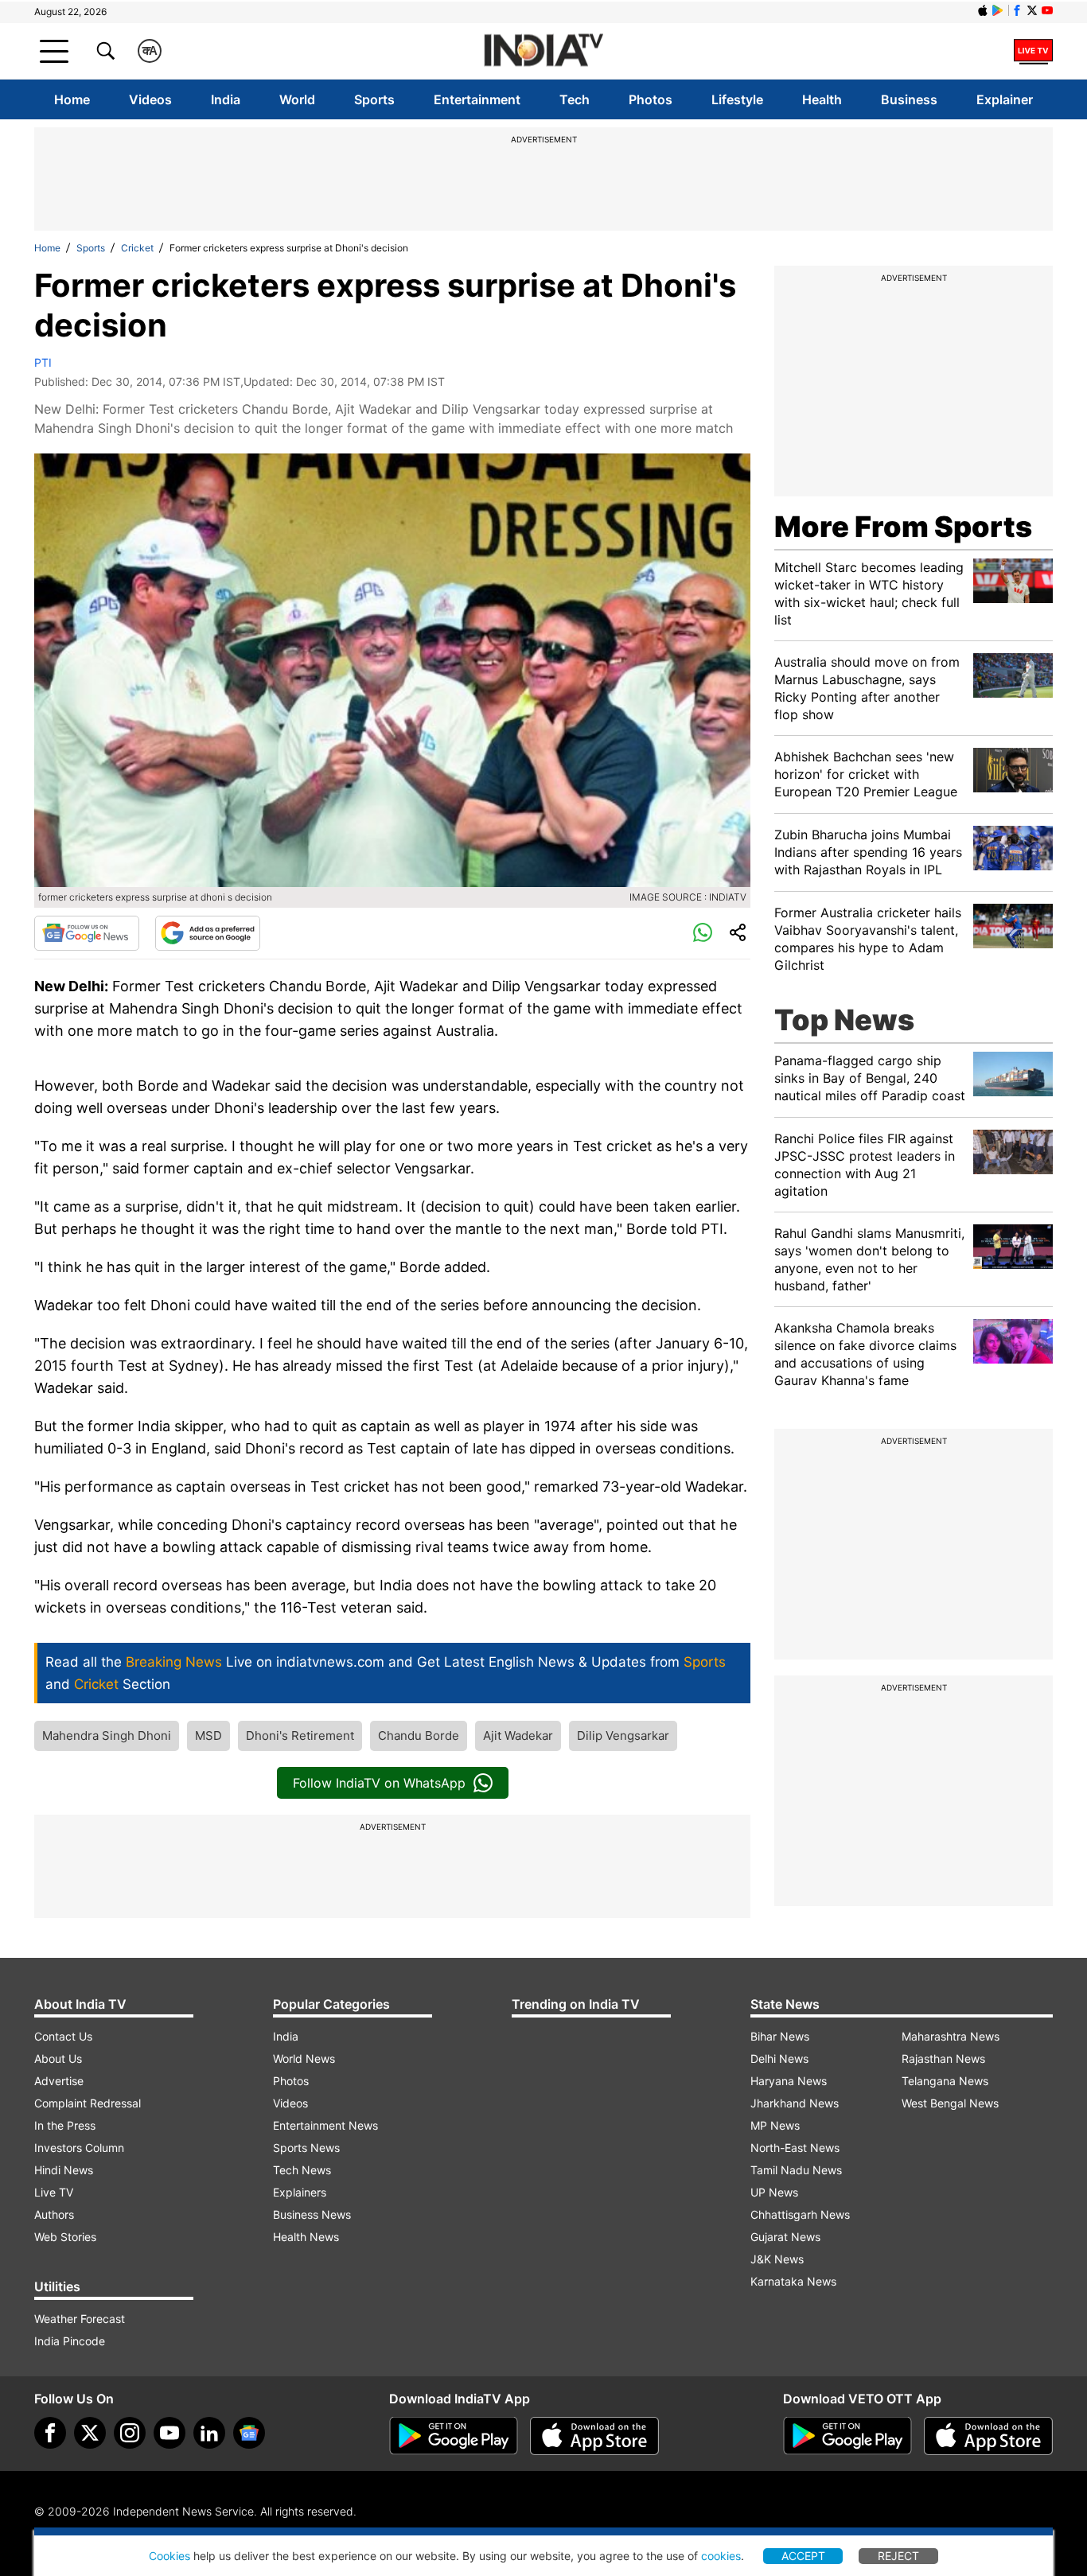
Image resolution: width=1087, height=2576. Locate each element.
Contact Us (63, 2036)
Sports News (306, 2148)
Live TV (54, 2192)
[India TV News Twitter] (1032, 10)
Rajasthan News (943, 2058)
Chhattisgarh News (800, 2214)
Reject (898, 2556)
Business (909, 99)
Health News (306, 2237)
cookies (721, 2556)
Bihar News (780, 2036)
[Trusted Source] (208, 933)
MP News (775, 2125)
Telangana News (945, 2081)
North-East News (795, 2148)
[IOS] (983, 10)
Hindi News (64, 2170)
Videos (150, 99)
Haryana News (789, 2081)
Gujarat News (785, 2237)
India (226, 99)
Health (822, 99)
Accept (803, 2556)
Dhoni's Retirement (300, 1735)
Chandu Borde (419, 1735)
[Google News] (87, 933)
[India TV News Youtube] (1047, 10)
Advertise (59, 2081)
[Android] (998, 10)
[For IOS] (988, 2436)
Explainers (300, 2192)
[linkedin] (209, 2433)
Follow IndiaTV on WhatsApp (379, 1783)
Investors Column (79, 2148)
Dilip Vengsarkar (623, 1735)
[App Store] (594, 2436)
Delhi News (779, 2058)
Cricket (137, 248)
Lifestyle (737, 99)
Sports (374, 99)
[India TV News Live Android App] (454, 2436)
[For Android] (847, 2436)
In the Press (65, 2125)
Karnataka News (793, 2281)
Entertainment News (325, 2125)
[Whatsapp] (703, 933)
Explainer (1005, 99)
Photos (651, 99)
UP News (774, 2192)
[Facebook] (50, 2433)
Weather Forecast (80, 2319)
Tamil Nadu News (796, 2170)
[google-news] (249, 2433)
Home (72, 99)
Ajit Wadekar (518, 1735)
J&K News (777, 2259)
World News (304, 2058)
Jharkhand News (795, 2103)
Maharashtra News (951, 2036)
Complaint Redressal (88, 2103)
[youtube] (169, 2433)
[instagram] (130, 2433)
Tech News (302, 2170)
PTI (43, 362)
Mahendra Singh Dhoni (107, 1735)
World (297, 99)
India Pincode (70, 2341)
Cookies (169, 2556)
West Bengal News (950, 2103)
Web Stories (65, 2237)
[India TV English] (543, 51)
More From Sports (903, 527)
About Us (58, 2058)
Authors (54, 2214)
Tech (575, 99)
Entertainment (477, 99)
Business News (312, 2214)
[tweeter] (90, 2433)
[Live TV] (1033, 51)
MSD (208, 1735)
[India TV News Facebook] (1017, 10)
